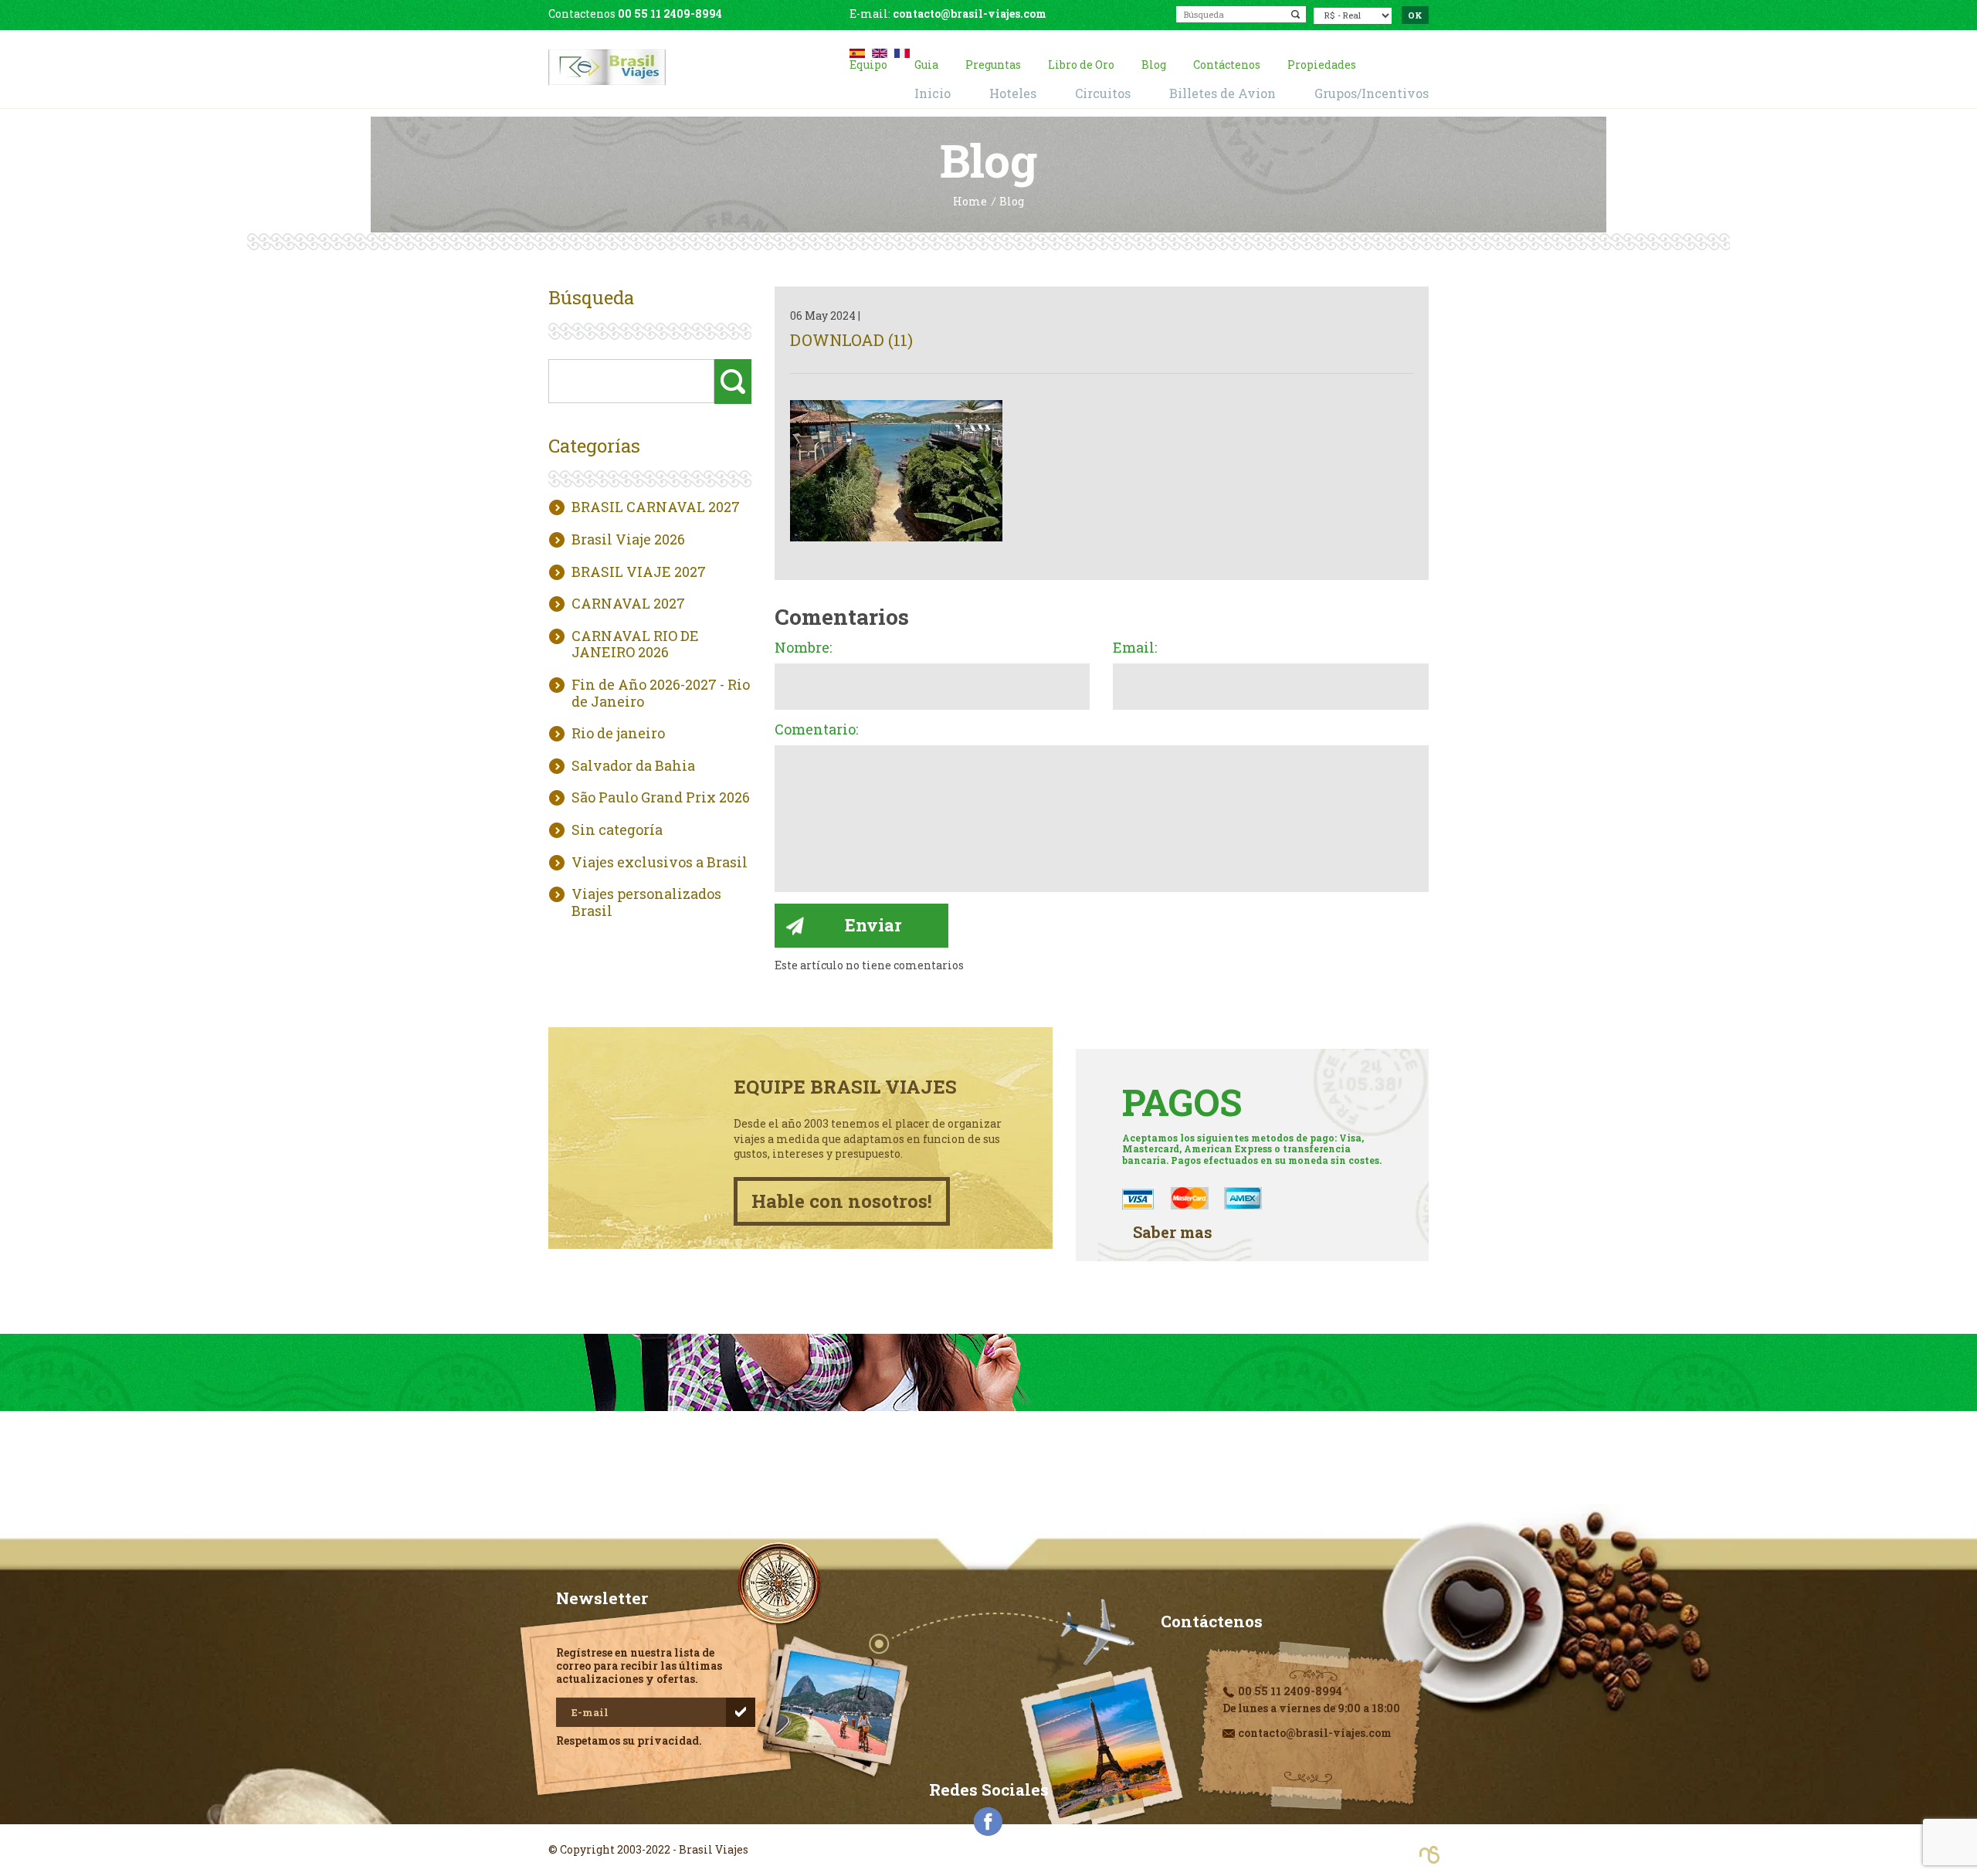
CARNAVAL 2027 (628, 604)
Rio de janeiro (618, 734)
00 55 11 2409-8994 (670, 14)
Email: (1135, 648)
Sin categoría (617, 830)
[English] (880, 51)
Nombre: (803, 648)
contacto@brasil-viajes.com (970, 14)
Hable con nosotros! (842, 1201)
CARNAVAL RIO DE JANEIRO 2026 (635, 645)
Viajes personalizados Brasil (646, 902)
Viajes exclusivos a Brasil (660, 863)
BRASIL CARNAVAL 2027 (656, 507)
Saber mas (1173, 1232)
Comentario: (816, 730)
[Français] (902, 51)
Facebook (988, 1822)
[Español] (857, 51)
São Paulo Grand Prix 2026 (661, 798)
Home (970, 202)
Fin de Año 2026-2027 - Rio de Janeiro (661, 693)
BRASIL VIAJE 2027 (639, 572)
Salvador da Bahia (633, 766)
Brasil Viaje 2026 (628, 540)
